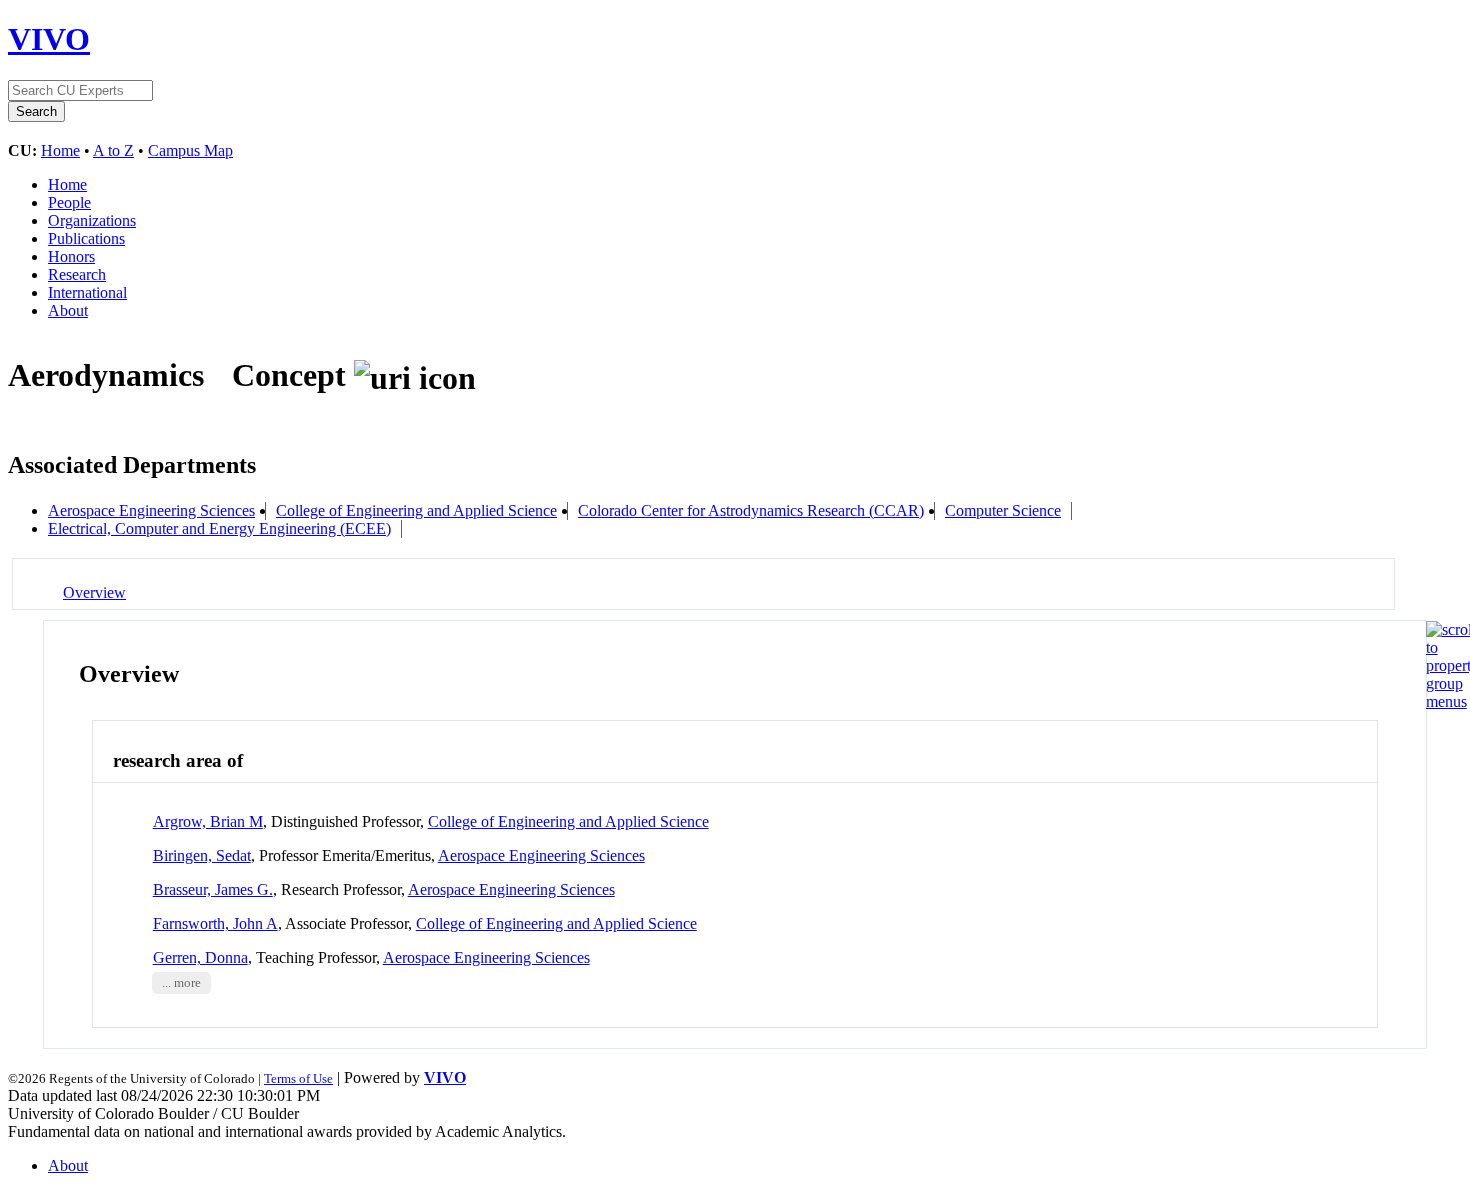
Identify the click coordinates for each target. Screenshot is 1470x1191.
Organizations (92, 220)
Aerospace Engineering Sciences (151, 510)
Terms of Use (298, 1078)
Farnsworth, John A (215, 923)
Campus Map (190, 150)
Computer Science (1003, 510)
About (68, 310)
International (87, 292)
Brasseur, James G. (213, 889)
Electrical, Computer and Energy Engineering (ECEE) (219, 528)
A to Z (113, 150)
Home (60, 150)
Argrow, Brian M (208, 821)
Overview (94, 592)
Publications (86, 238)
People (69, 202)
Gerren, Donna (200, 957)
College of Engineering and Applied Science (416, 510)
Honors (71, 256)
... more (181, 983)
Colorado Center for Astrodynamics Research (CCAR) (751, 510)
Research (77, 274)
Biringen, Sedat (202, 855)
